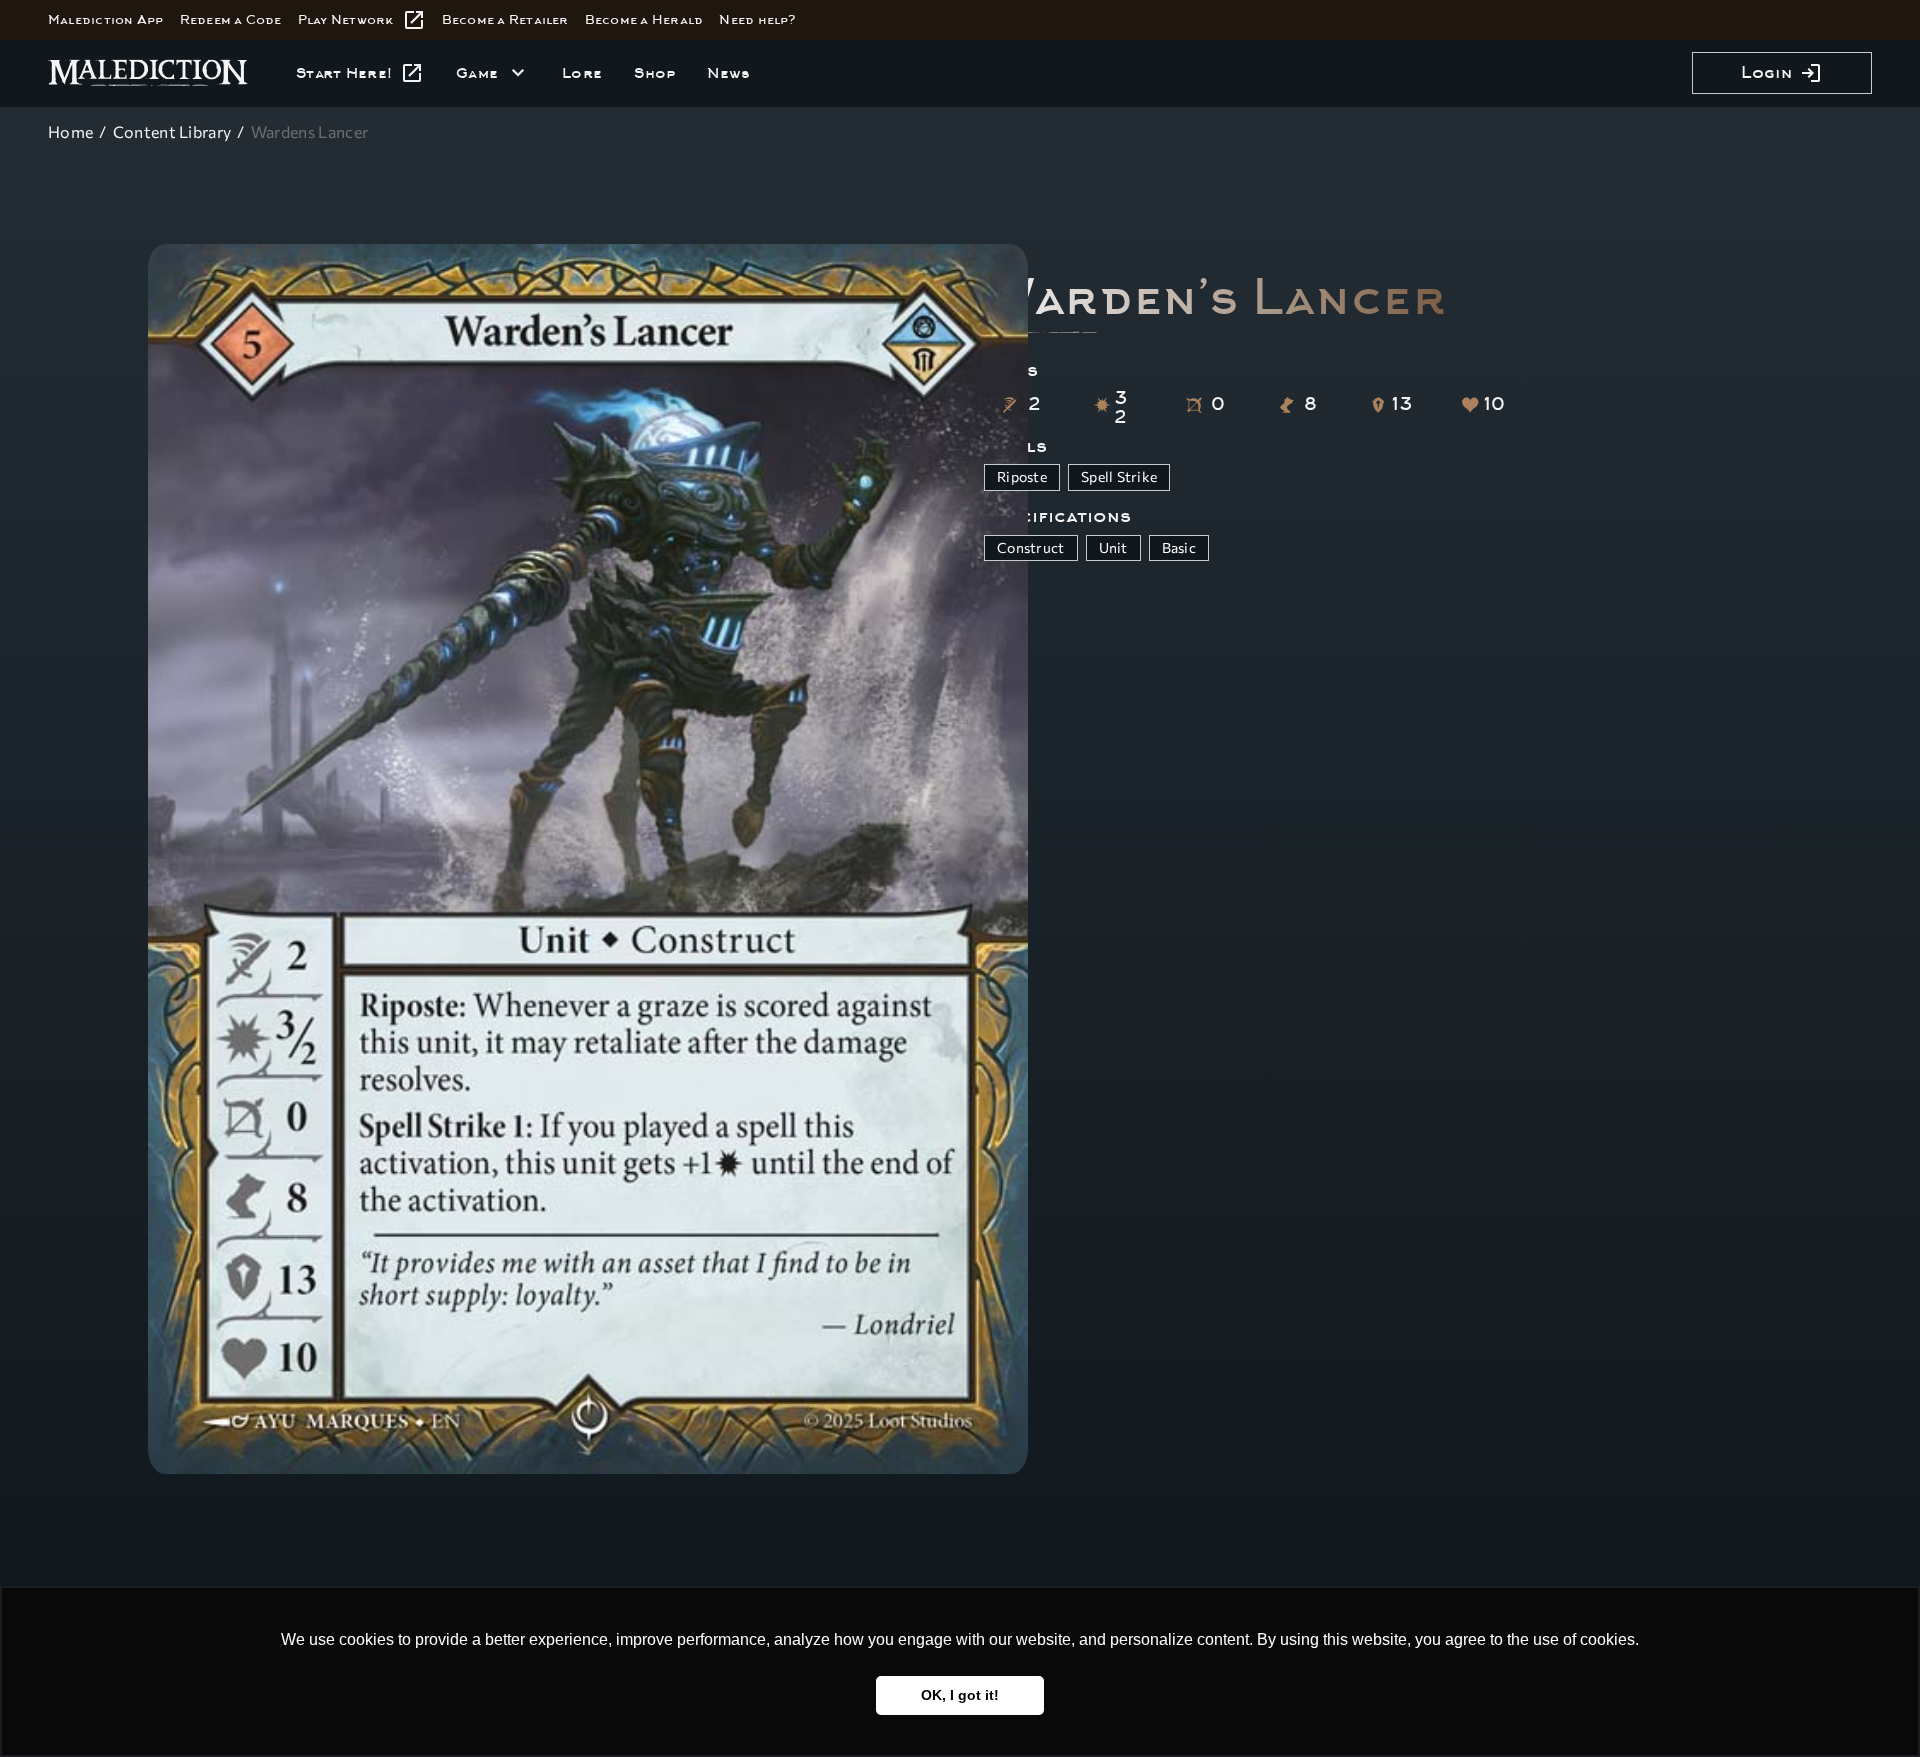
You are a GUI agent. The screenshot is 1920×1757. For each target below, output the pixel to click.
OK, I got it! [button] (960, 1695)
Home (70, 131)
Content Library (172, 131)
